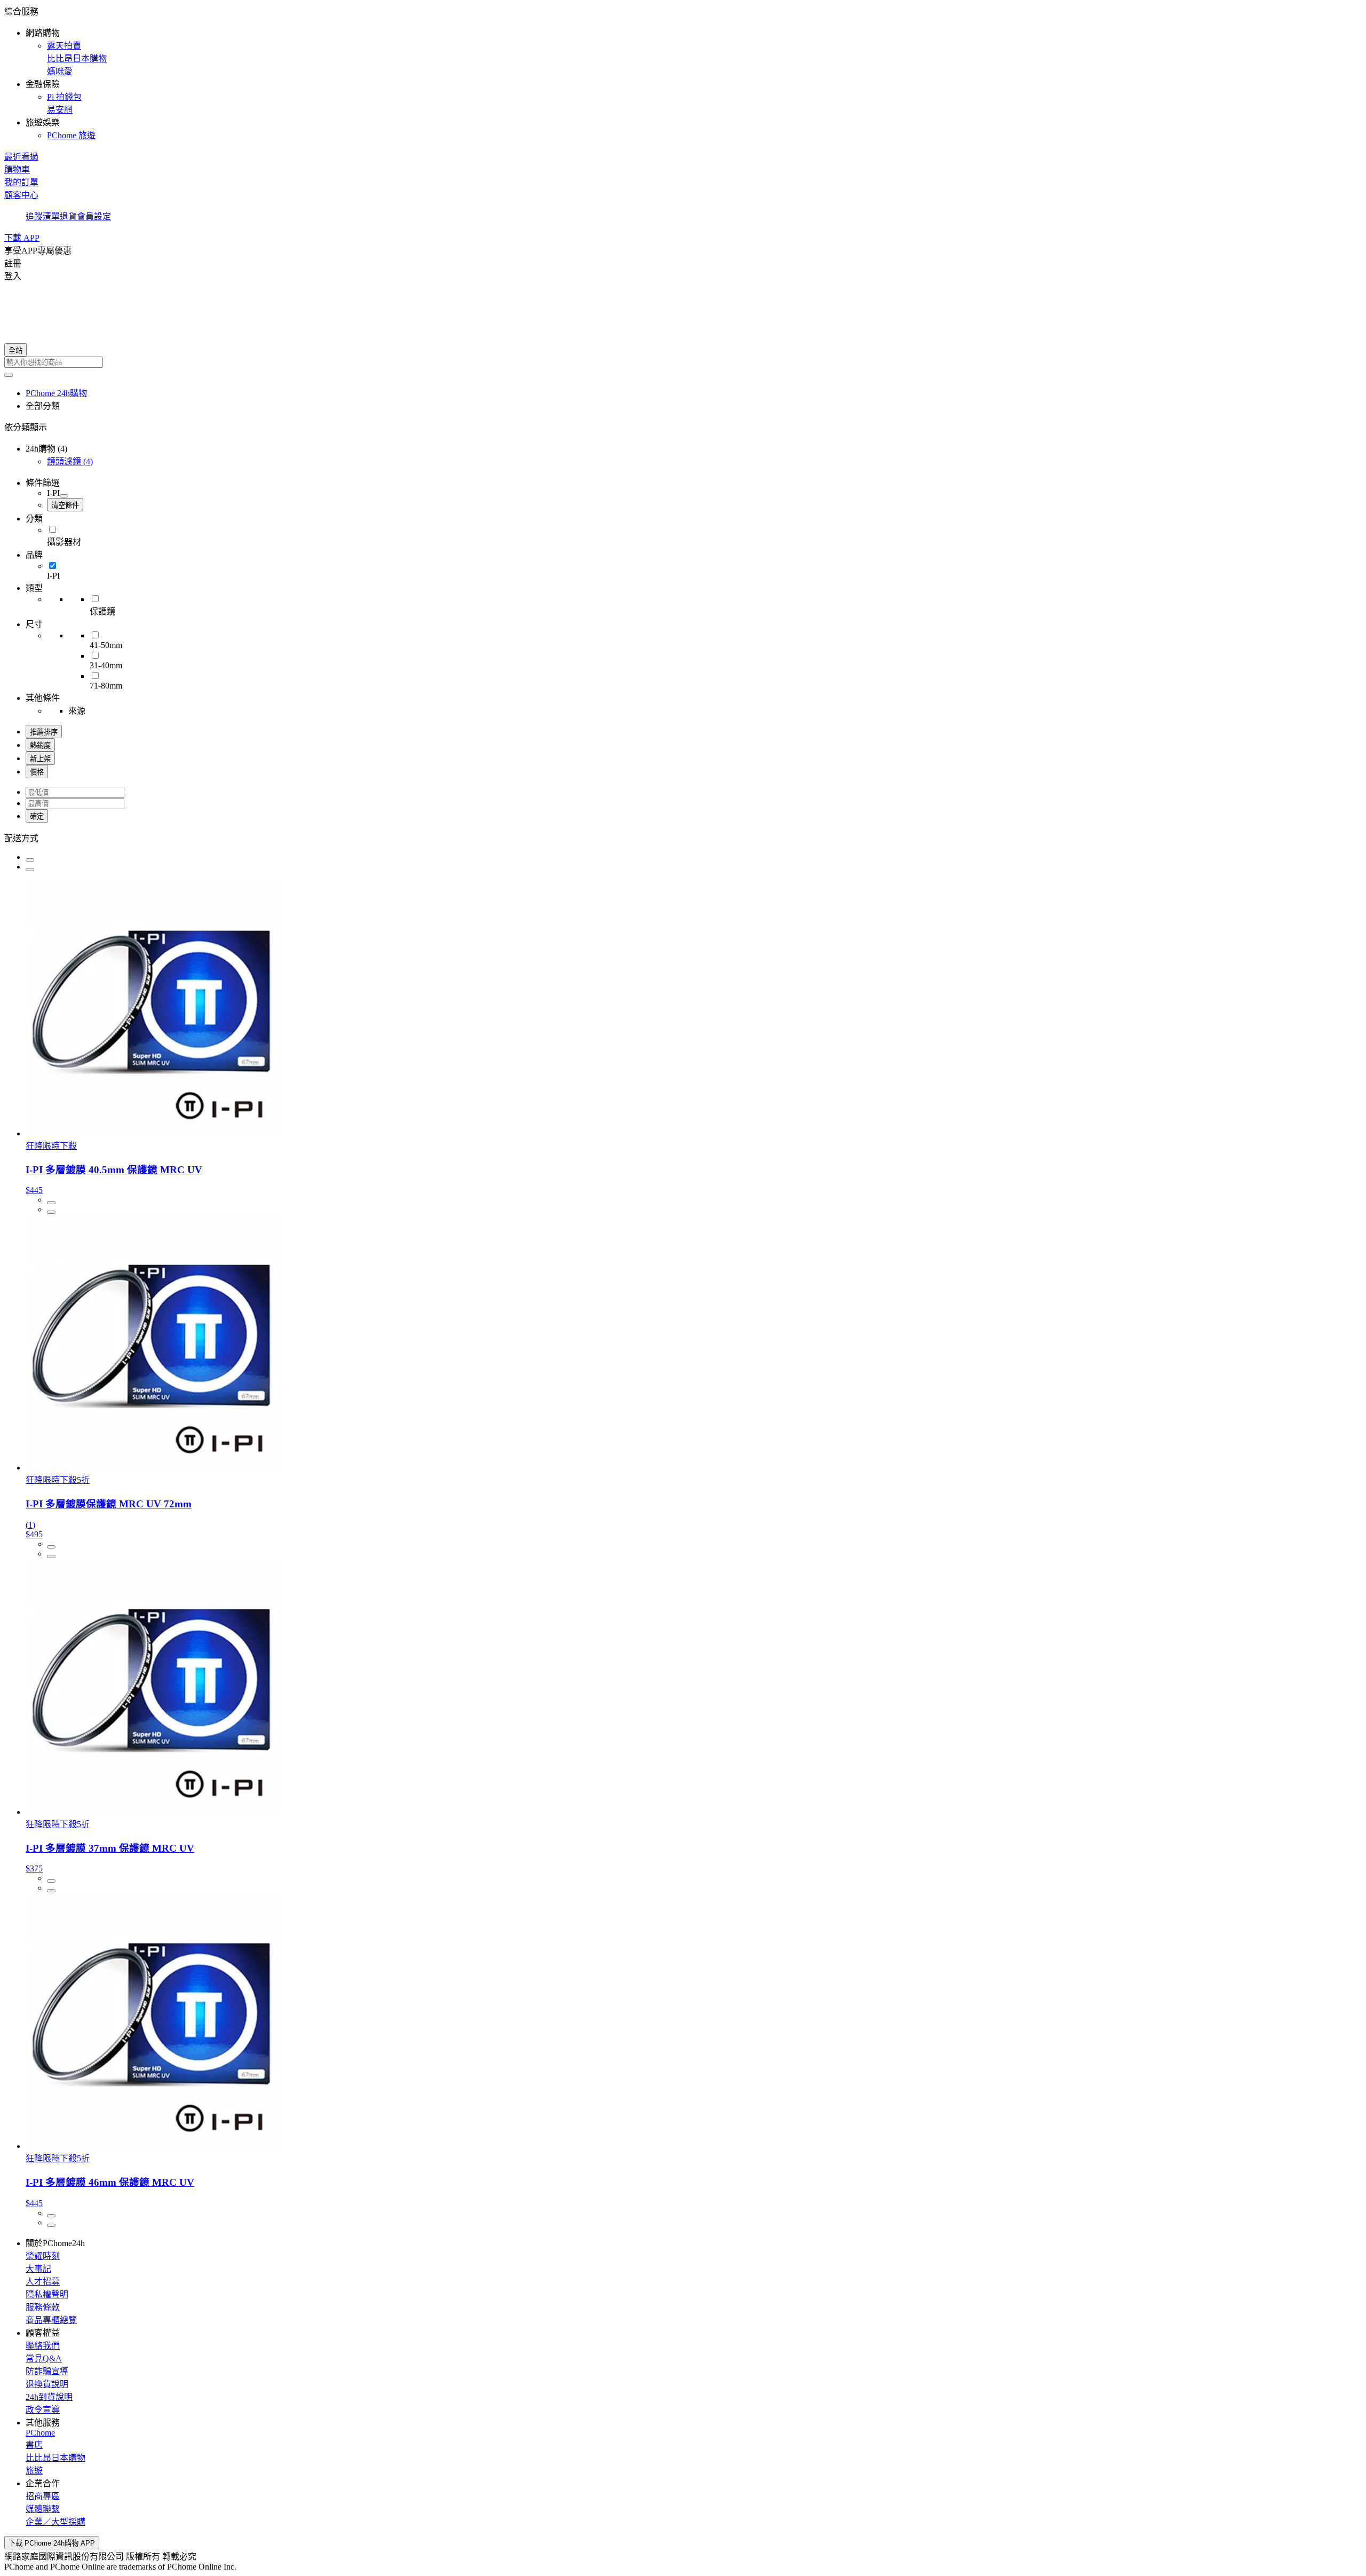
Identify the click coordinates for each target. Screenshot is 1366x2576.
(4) (70, 461)
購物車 (17, 169)
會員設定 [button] (94, 216)
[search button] (9, 375)
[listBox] (683, 837)
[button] (683, 73)
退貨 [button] (68, 216)
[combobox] (683, 362)
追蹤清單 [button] (43, 216)
